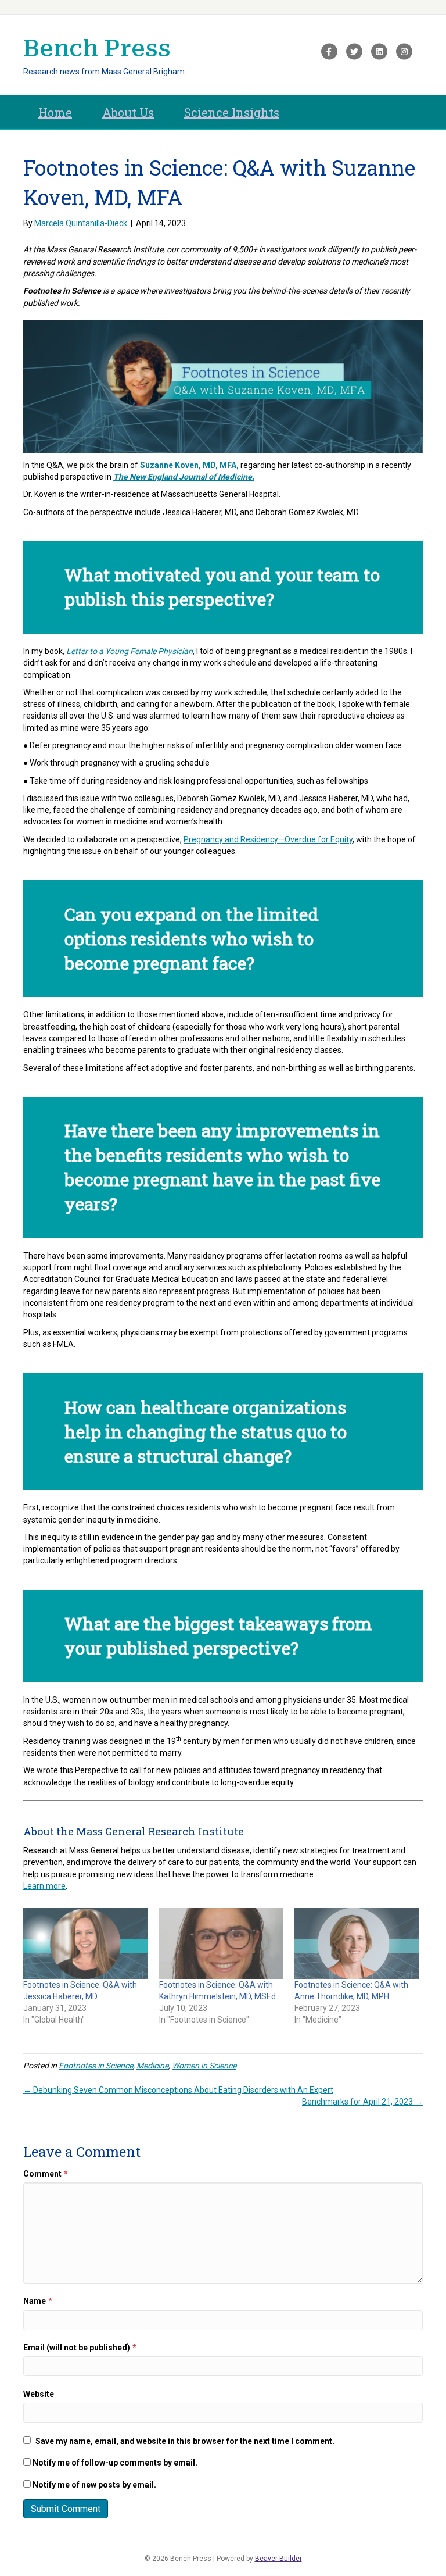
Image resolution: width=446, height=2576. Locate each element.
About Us (128, 112)
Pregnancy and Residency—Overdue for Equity (268, 839)
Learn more (44, 1886)
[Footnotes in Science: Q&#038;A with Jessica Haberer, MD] (85, 1943)
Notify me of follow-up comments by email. (115, 2463)
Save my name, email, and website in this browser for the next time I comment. (185, 2441)
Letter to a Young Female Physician (130, 651)
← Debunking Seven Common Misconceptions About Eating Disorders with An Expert (178, 2090)
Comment (46, 2174)
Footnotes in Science (96, 2066)
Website (39, 2394)
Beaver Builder (278, 2559)
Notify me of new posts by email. (94, 2485)
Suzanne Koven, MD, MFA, (189, 465)
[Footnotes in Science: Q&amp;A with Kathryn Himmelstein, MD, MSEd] (221, 1943)
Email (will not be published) (80, 2348)
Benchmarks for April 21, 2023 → (362, 2102)
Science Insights (232, 112)
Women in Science (204, 2066)
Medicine (152, 2066)
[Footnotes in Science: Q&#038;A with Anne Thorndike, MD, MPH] (357, 1943)
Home (55, 112)
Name (38, 2301)
